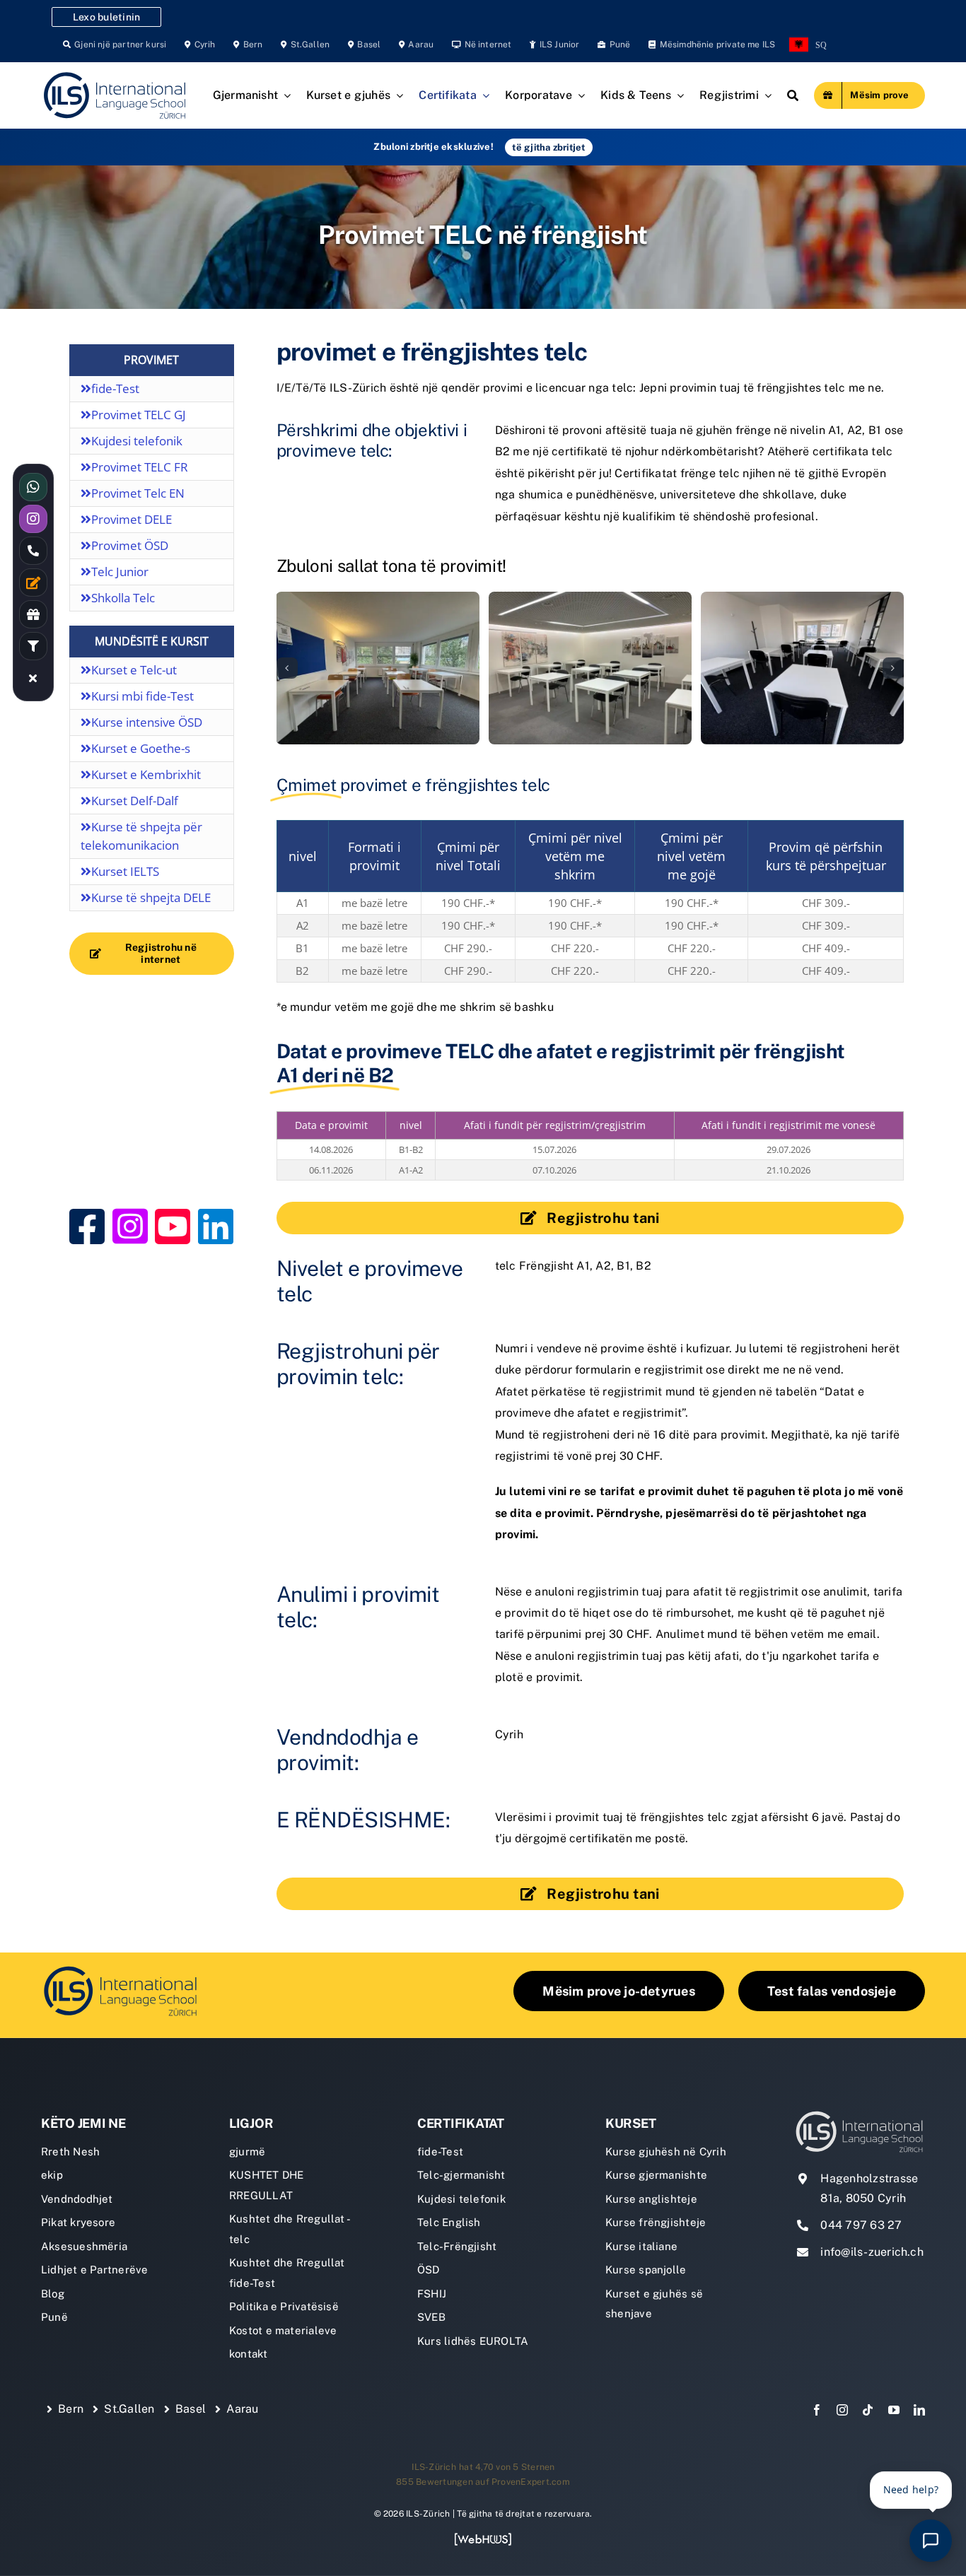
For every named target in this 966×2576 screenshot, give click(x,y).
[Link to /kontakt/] (33, 582)
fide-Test (115, 388)
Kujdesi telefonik (137, 441)
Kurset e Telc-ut (134, 670)
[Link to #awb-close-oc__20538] (33, 678)
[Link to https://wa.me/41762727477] (33, 487)
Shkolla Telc (123, 598)
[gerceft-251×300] (152, 1001)
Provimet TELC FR (140, 467)
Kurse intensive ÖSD (147, 722)
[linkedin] (919, 2410)
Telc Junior (120, 572)
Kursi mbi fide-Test (142, 696)
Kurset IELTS (125, 871)
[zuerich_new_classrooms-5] (802, 668)
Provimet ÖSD (130, 545)
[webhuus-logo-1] (483, 2537)
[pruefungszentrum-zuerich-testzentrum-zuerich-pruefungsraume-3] (377, 668)
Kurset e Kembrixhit (146, 774)
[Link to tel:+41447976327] (33, 551)
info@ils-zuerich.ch (872, 2252)
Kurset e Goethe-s (141, 748)
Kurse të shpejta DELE (151, 897)
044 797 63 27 (861, 2225)
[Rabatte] (33, 614)
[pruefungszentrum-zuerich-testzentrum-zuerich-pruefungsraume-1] (590, 668)
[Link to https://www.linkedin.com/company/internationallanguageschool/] (216, 1226)
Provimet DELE (132, 519)
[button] (287, 668)
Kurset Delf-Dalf (135, 801)
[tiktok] (868, 2410)
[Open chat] (931, 2541)
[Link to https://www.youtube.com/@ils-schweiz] (173, 1226)
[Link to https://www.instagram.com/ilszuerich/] (130, 1226)
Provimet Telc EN (138, 493)
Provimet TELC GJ (139, 415)
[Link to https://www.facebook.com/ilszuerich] (87, 1226)
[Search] (793, 95)
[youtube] (894, 2410)
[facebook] (817, 2410)
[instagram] (842, 2410)
